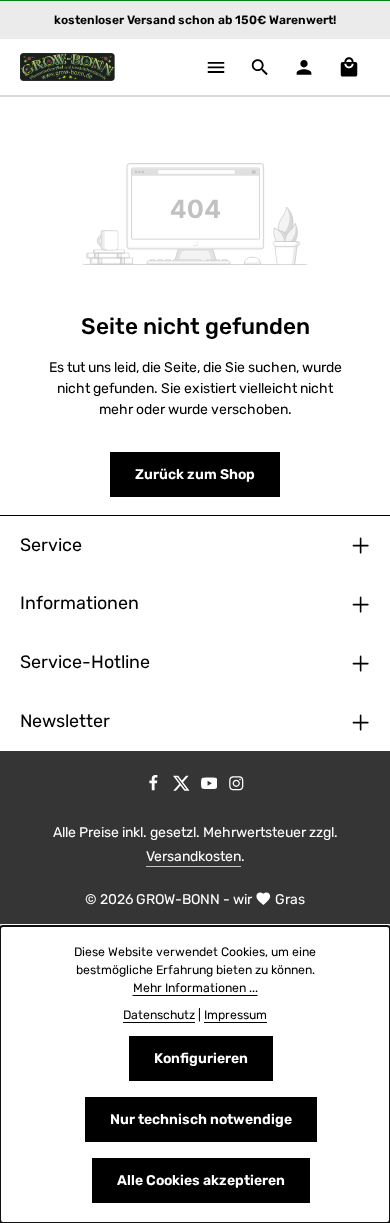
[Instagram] (236, 787)
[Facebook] (155, 787)
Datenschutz (159, 1015)
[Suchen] (260, 67)
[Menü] (216, 67)
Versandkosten (193, 856)
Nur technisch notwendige (201, 1119)
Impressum (235, 1015)
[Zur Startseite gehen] (67, 67)
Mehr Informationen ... (195, 988)
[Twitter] (183, 787)
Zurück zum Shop (195, 474)
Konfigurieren (201, 1058)
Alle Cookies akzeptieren (201, 1180)
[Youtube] (211, 787)
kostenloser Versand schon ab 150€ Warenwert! (195, 20)
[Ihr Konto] (304, 67)
